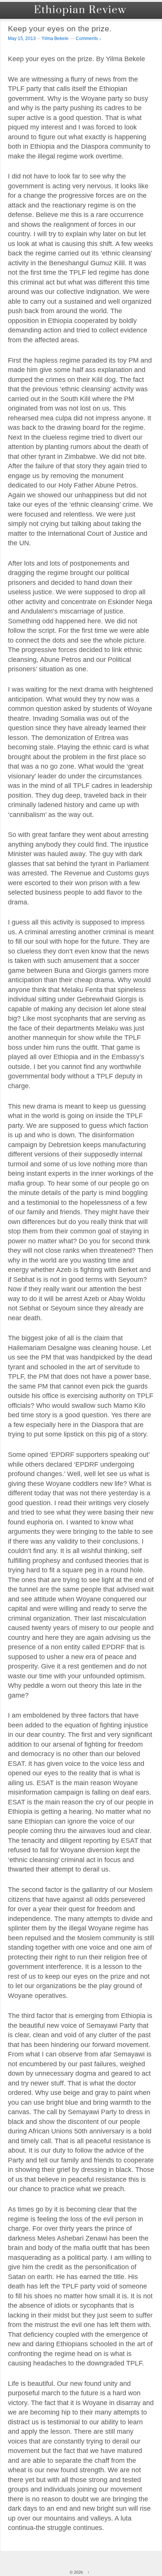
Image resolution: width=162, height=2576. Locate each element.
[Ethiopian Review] (81, 10)
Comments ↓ (89, 38)
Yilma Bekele (55, 38)
